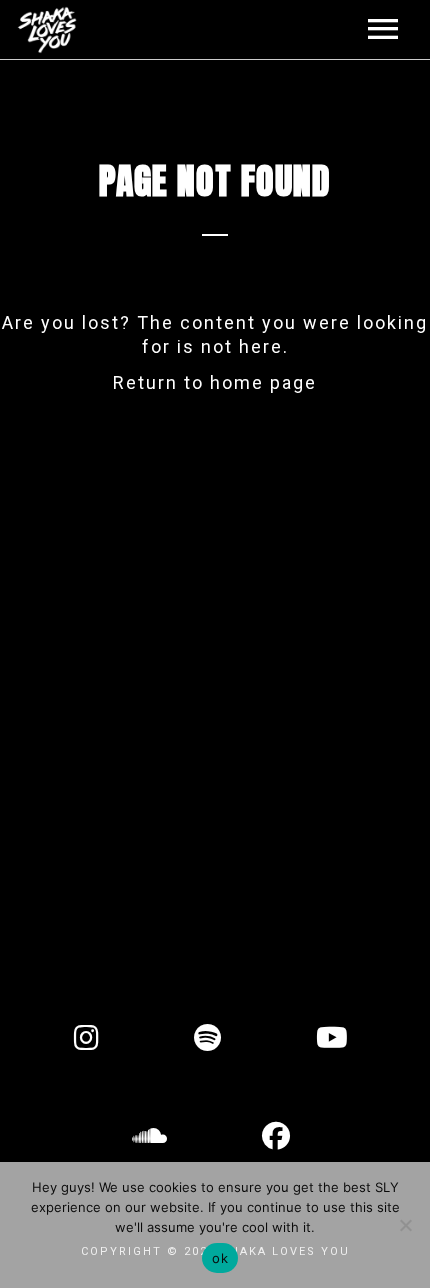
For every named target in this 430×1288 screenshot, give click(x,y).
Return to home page (215, 382)
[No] (405, 1225)
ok (220, 1258)
